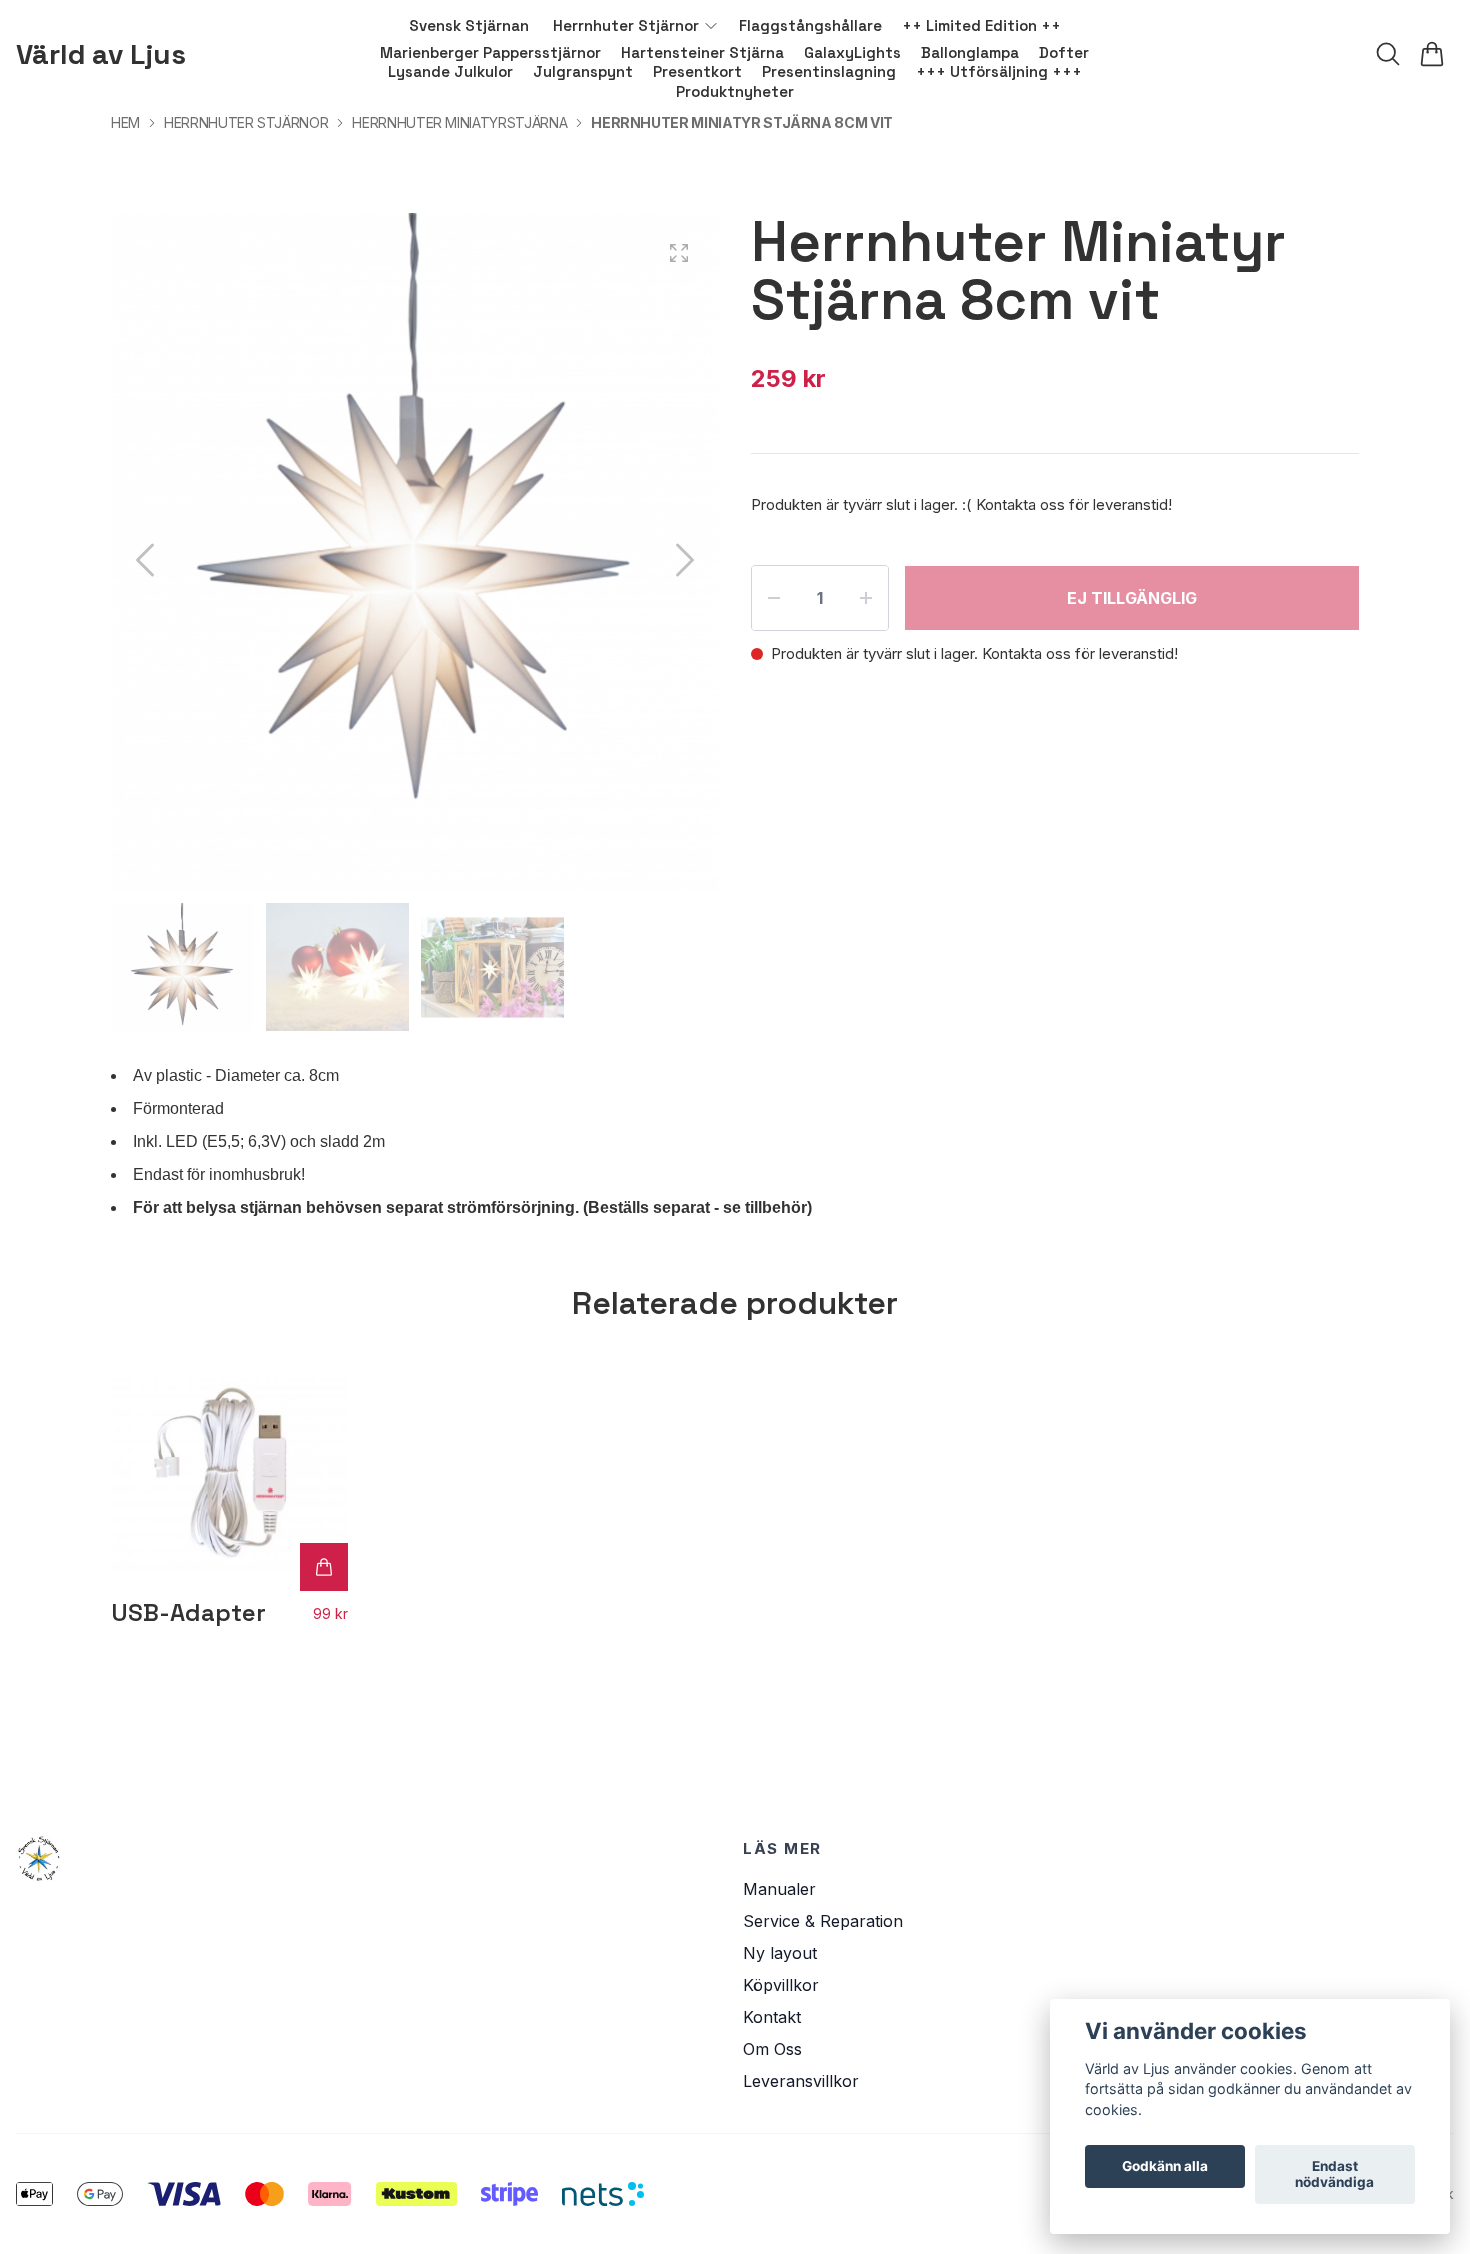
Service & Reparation (823, 1921)
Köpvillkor (781, 1985)
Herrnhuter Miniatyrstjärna (459, 122)
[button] (685, 560)
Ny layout (780, 1953)
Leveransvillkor (801, 2081)
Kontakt (772, 2017)
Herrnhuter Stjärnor (246, 122)
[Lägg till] (324, 1567)
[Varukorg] (1432, 54)
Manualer (779, 1889)
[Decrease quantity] (774, 598)
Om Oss (772, 2049)
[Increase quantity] (866, 598)
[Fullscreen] (679, 253)
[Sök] (1388, 54)
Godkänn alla (1165, 2167)
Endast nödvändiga (1334, 2175)
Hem (125, 122)
